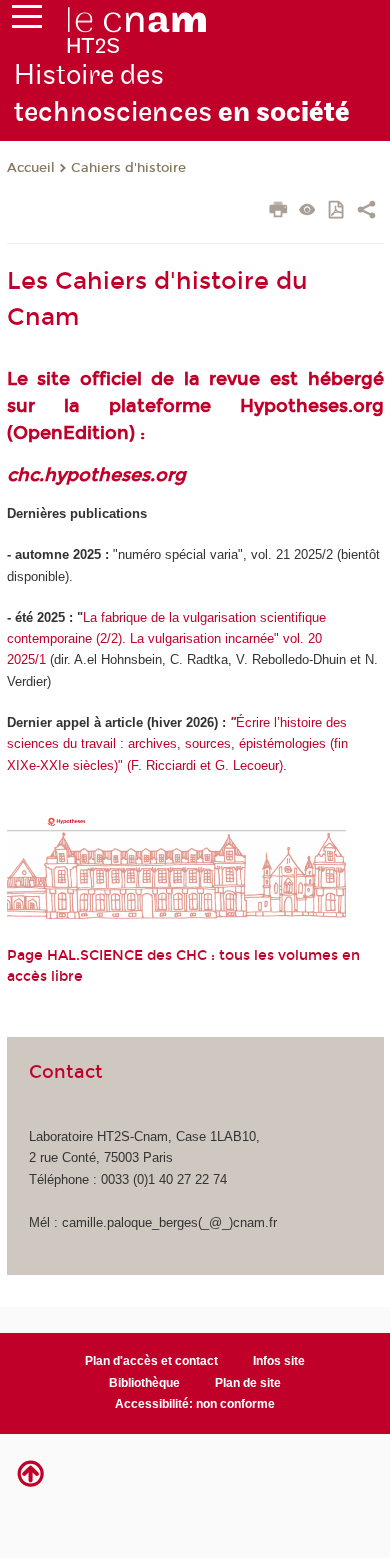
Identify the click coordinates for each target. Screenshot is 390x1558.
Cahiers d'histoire (128, 168)
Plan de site (248, 1383)
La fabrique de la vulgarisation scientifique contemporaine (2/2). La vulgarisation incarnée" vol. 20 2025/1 (166, 639)
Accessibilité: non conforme (195, 1404)
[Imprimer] (278, 212)
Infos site (279, 1361)
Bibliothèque (144, 1383)
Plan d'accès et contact (151, 1361)
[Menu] (27, 21)
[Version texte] (307, 211)
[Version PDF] (337, 211)
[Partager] (366, 212)
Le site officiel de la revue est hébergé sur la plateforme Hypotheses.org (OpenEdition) (195, 406)
